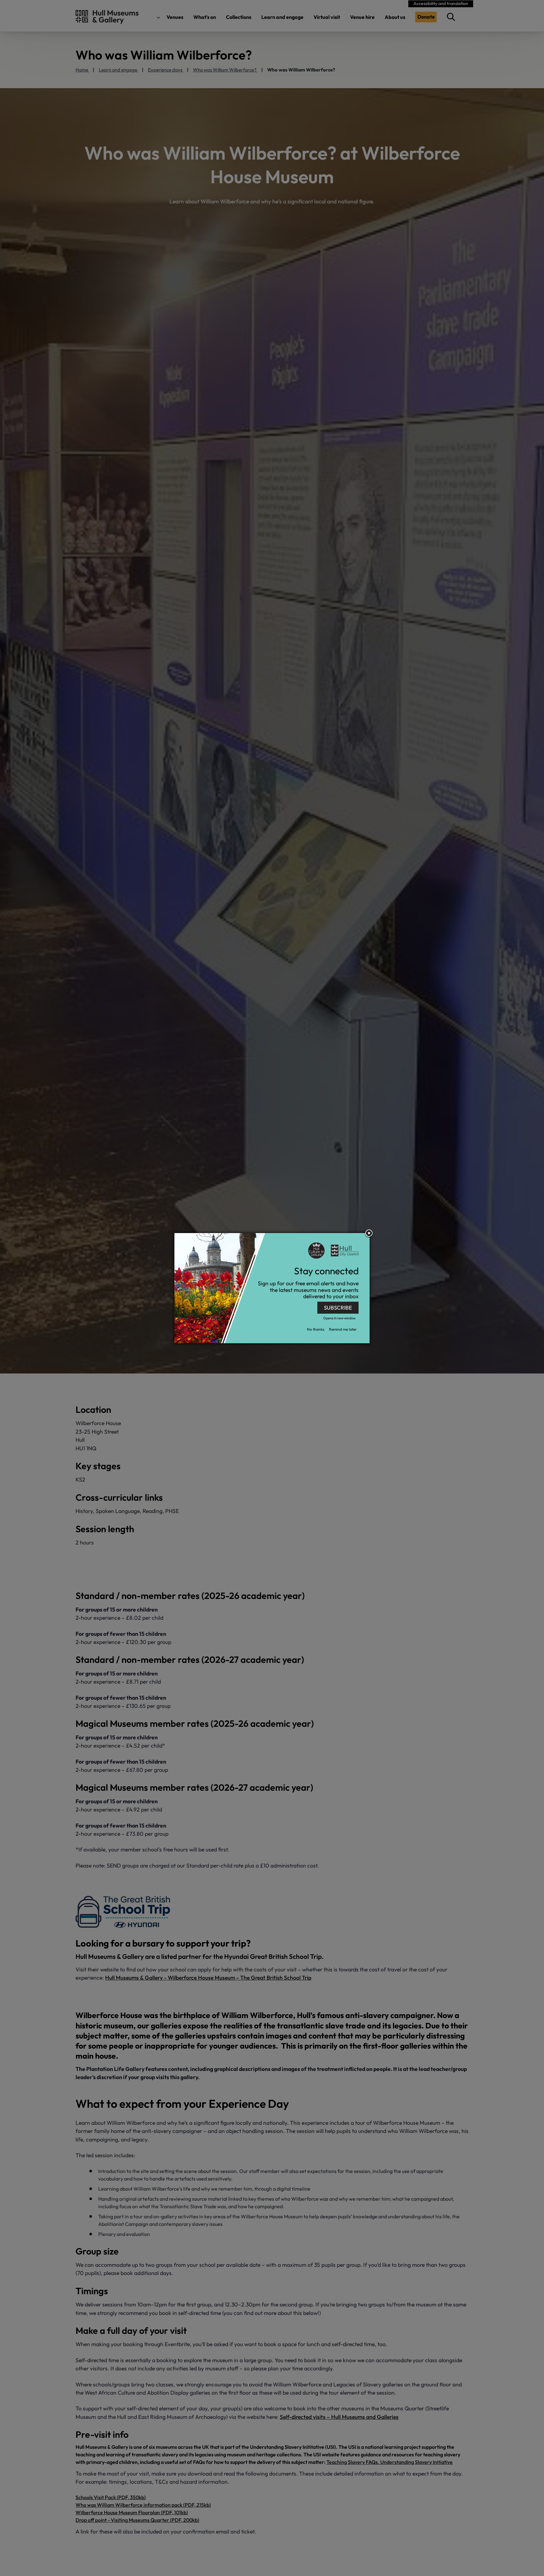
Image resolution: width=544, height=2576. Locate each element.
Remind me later (343, 1329)
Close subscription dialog (369, 1234)
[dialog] (272, 1288)
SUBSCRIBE (338, 1308)
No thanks (316, 1329)
